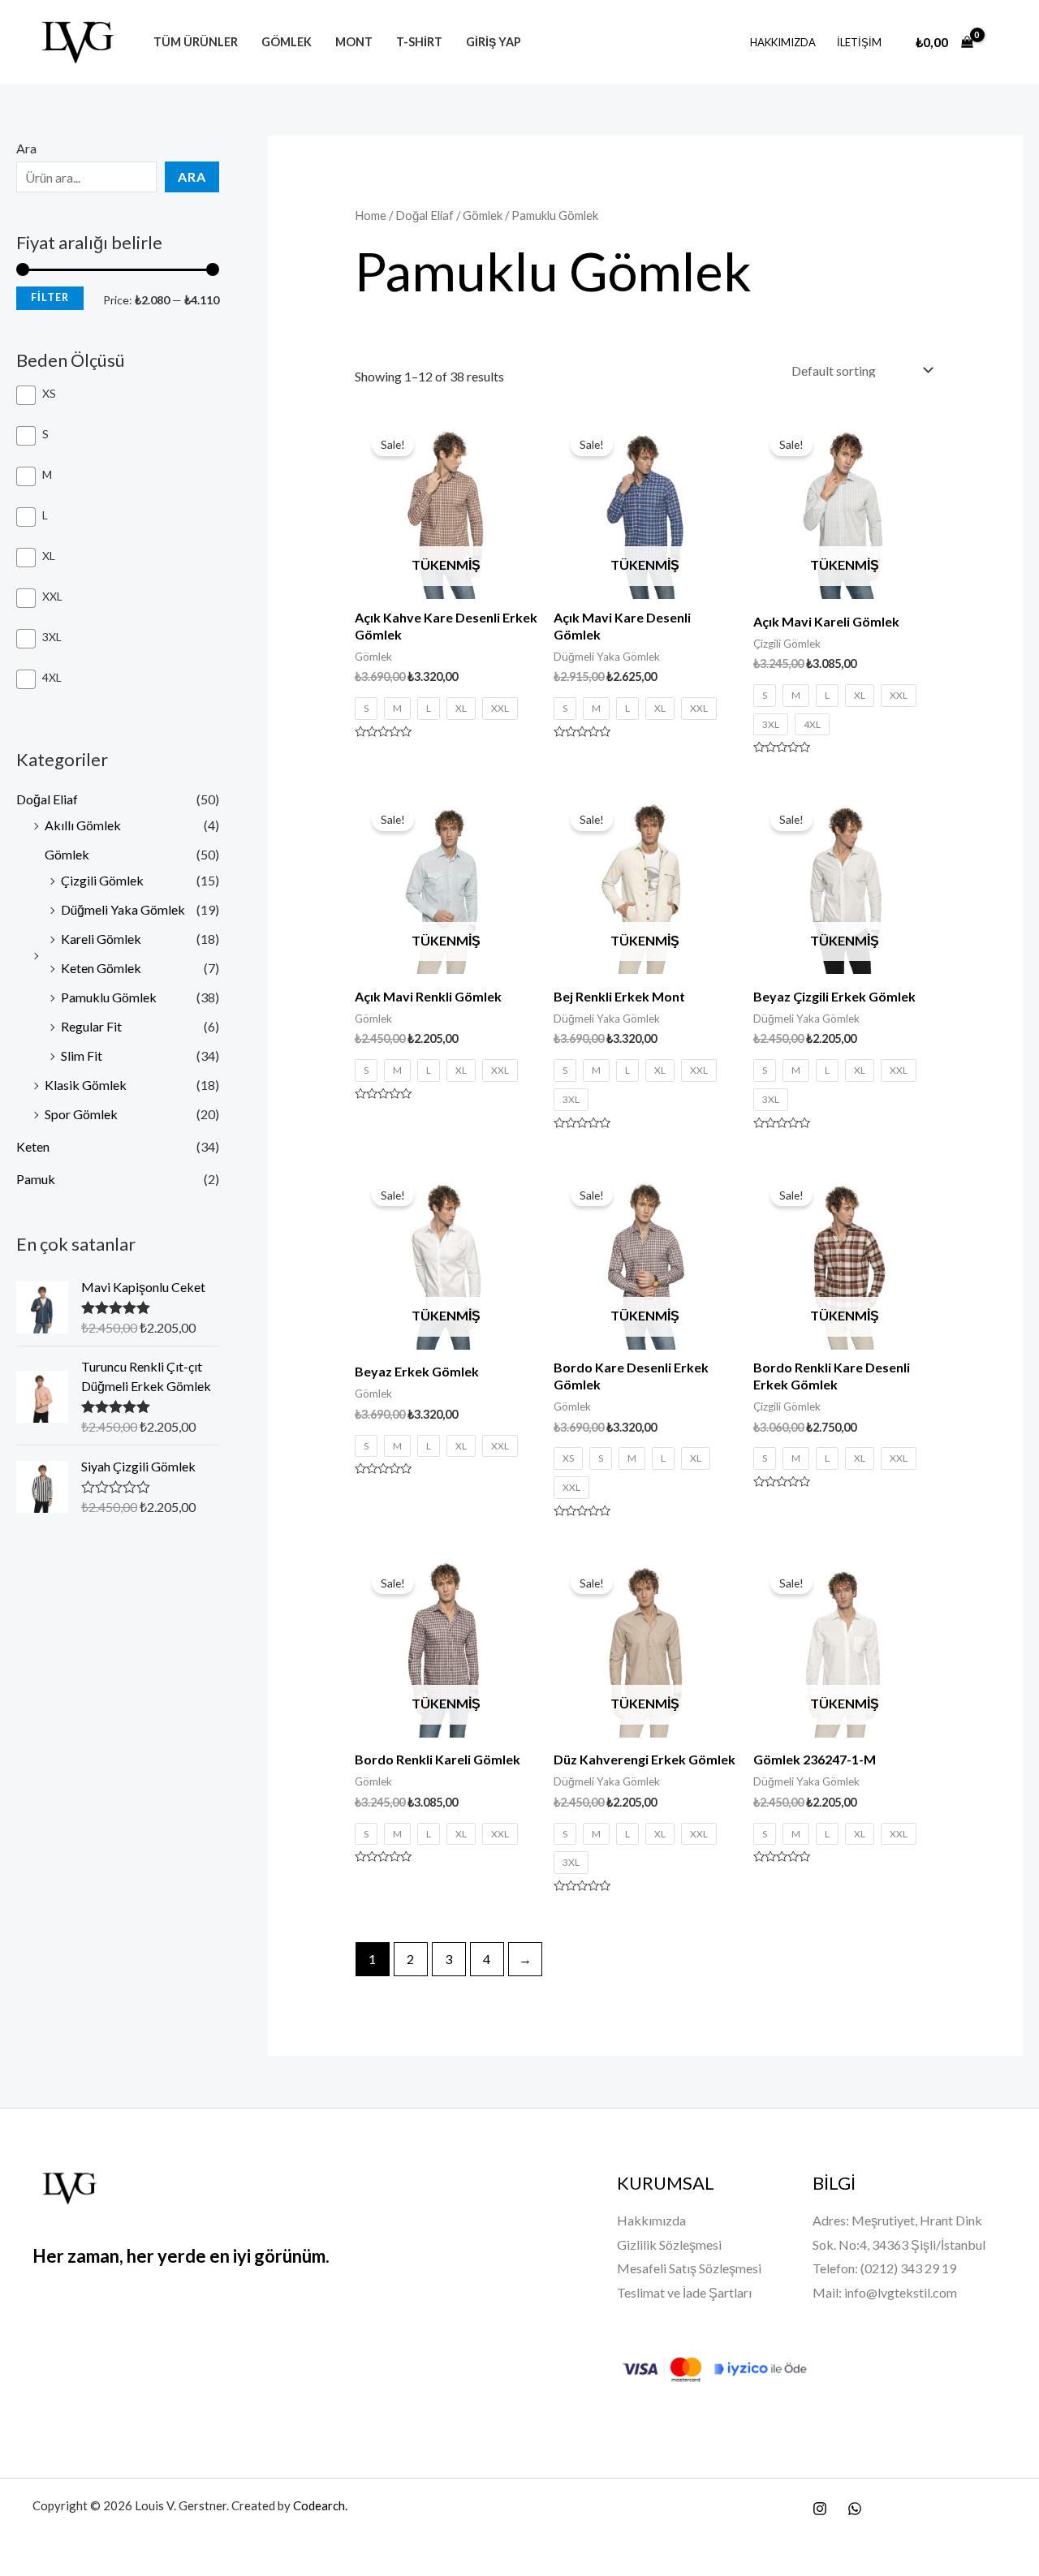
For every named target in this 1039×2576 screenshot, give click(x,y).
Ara (26, 148)
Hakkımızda (783, 42)
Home (371, 215)
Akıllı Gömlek (83, 825)
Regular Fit (91, 1026)
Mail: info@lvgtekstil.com (885, 2292)
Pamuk (36, 1179)
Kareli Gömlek (101, 939)
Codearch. (321, 2505)
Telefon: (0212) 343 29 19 (884, 2268)
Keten (33, 1146)
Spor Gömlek (81, 1114)
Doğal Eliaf (47, 799)
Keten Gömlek (101, 968)
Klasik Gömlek (86, 1085)
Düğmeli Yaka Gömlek (123, 909)
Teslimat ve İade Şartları (684, 2292)
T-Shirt (419, 42)
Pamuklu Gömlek (109, 997)
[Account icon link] (1003, 42)
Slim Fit (82, 1055)
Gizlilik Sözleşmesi (669, 2244)
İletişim (859, 42)
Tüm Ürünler (196, 42)
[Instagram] (820, 2509)
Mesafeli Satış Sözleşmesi (689, 2268)
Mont (354, 42)
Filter (50, 297)
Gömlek (287, 42)
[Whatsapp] (855, 2509)
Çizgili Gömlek (102, 880)
